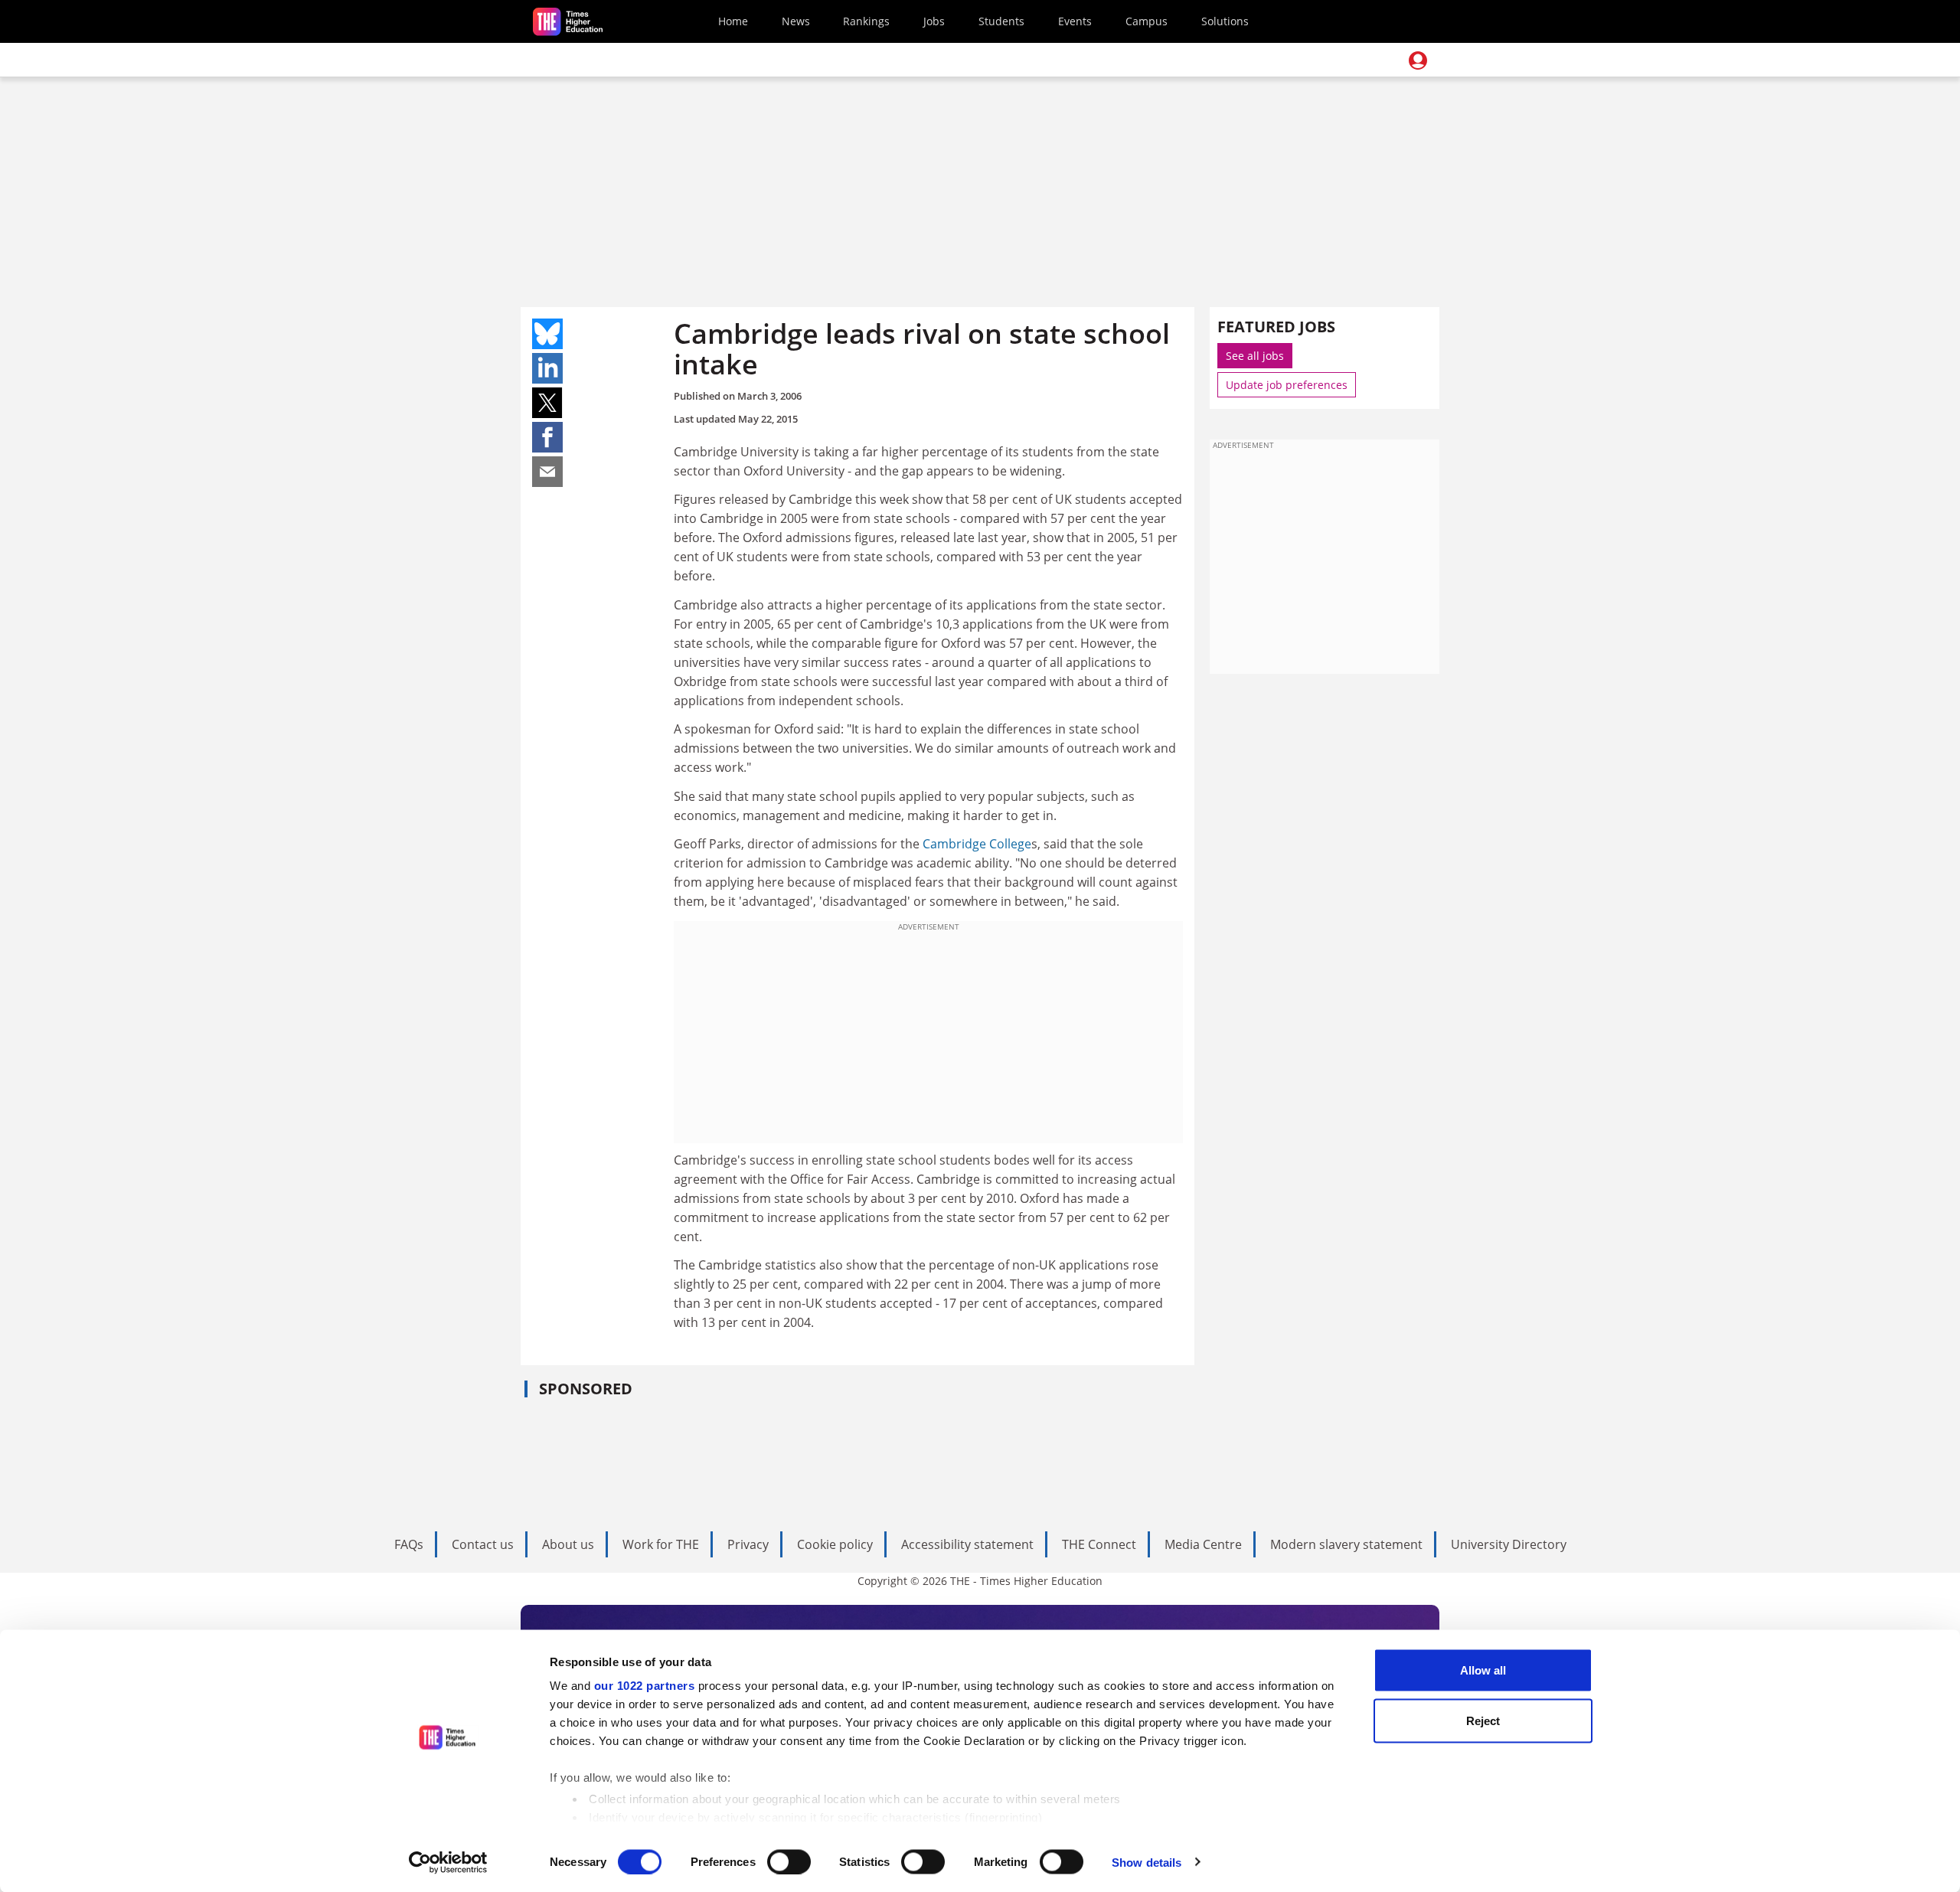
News (796, 21)
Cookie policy (835, 1544)
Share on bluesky (547, 334)
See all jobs (1255, 356)
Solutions (1225, 21)
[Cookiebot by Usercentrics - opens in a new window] (448, 1862)
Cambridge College (977, 844)
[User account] (1418, 60)
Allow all (1483, 1670)
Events (1075, 21)
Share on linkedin (547, 368)
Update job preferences (1287, 385)
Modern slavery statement (1346, 1544)
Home (733, 21)
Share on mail (547, 472)
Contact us (483, 1544)
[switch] (789, 1861)
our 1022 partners (645, 1686)
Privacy (748, 1544)
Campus (1147, 21)
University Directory (1509, 1544)
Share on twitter (547, 403)
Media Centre (1203, 1544)
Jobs (934, 21)
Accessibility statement (967, 1544)
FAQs (409, 1544)
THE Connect (1099, 1544)
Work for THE (661, 1544)
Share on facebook (547, 437)
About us (568, 1544)
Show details (1147, 1862)
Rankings (866, 21)
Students (1001, 21)
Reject (1483, 1720)
